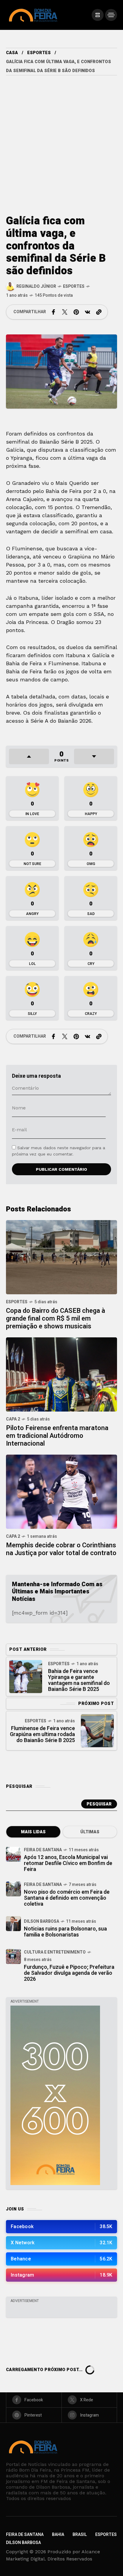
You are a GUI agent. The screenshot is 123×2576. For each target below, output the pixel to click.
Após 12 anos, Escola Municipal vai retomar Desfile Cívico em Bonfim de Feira (68, 1863)
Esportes (39, 53)
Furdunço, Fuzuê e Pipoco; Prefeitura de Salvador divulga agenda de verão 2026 (69, 1973)
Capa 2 (13, 1419)
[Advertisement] (61, 140)
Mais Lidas (33, 1832)
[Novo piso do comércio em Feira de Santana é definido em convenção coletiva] (13, 1889)
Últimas (90, 1832)
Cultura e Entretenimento (55, 1952)
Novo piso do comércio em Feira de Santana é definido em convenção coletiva (67, 1898)
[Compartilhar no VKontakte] (87, 312)
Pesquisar (99, 1804)
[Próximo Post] (97, 1731)
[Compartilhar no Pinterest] (76, 312)
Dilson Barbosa (41, 1921)
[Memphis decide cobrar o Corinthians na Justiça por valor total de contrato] (61, 1491)
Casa (12, 53)
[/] (98, 15)
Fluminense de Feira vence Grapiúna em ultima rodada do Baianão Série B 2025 (42, 1734)
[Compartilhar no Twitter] (65, 312)
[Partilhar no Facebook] (53, 312)
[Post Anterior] (26, 1677)
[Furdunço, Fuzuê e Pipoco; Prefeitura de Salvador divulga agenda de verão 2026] (13, 1957)
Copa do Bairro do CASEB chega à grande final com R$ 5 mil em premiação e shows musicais (56, 1319)
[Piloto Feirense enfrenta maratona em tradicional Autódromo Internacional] (61, 1374)
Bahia (58, 2535)
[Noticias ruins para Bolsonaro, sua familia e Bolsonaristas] (13, 1924)
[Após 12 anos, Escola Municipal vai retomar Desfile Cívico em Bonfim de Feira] (13, 1854)
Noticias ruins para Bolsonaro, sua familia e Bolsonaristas (65, 1932)
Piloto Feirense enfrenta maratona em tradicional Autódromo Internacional (57, 1436)
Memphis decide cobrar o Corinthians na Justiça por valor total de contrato (61, 1549)
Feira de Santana (43, 1850)
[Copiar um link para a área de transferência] (99, 312)
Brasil (80, 2535)
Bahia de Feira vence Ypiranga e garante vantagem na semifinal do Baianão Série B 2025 (79, 1680)
